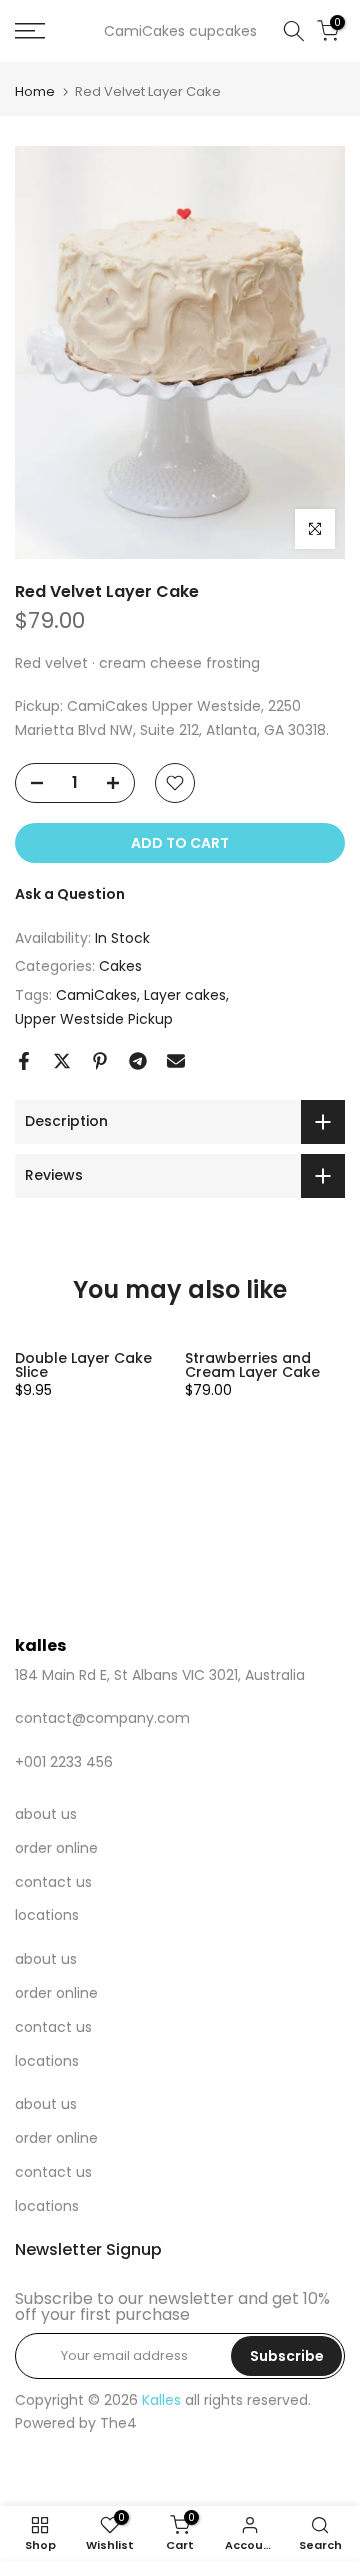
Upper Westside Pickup (94, 1019)
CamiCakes (96, 995)
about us (46, 1814)
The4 (118, 2423)
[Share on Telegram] (138, 1061)
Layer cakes (185, 995)
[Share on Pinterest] (100, 1061)
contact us (53, 1882)
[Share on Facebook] (24, 1061)
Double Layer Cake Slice (83, 1365)
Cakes (120, 966)
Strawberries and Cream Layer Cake (252, 1365)
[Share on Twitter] (62, 1061)
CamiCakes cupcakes (180, 31)
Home (35, 91)
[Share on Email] (176, 1061)
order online (56, 1848)
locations (47, 1915)
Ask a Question (70, 894)
